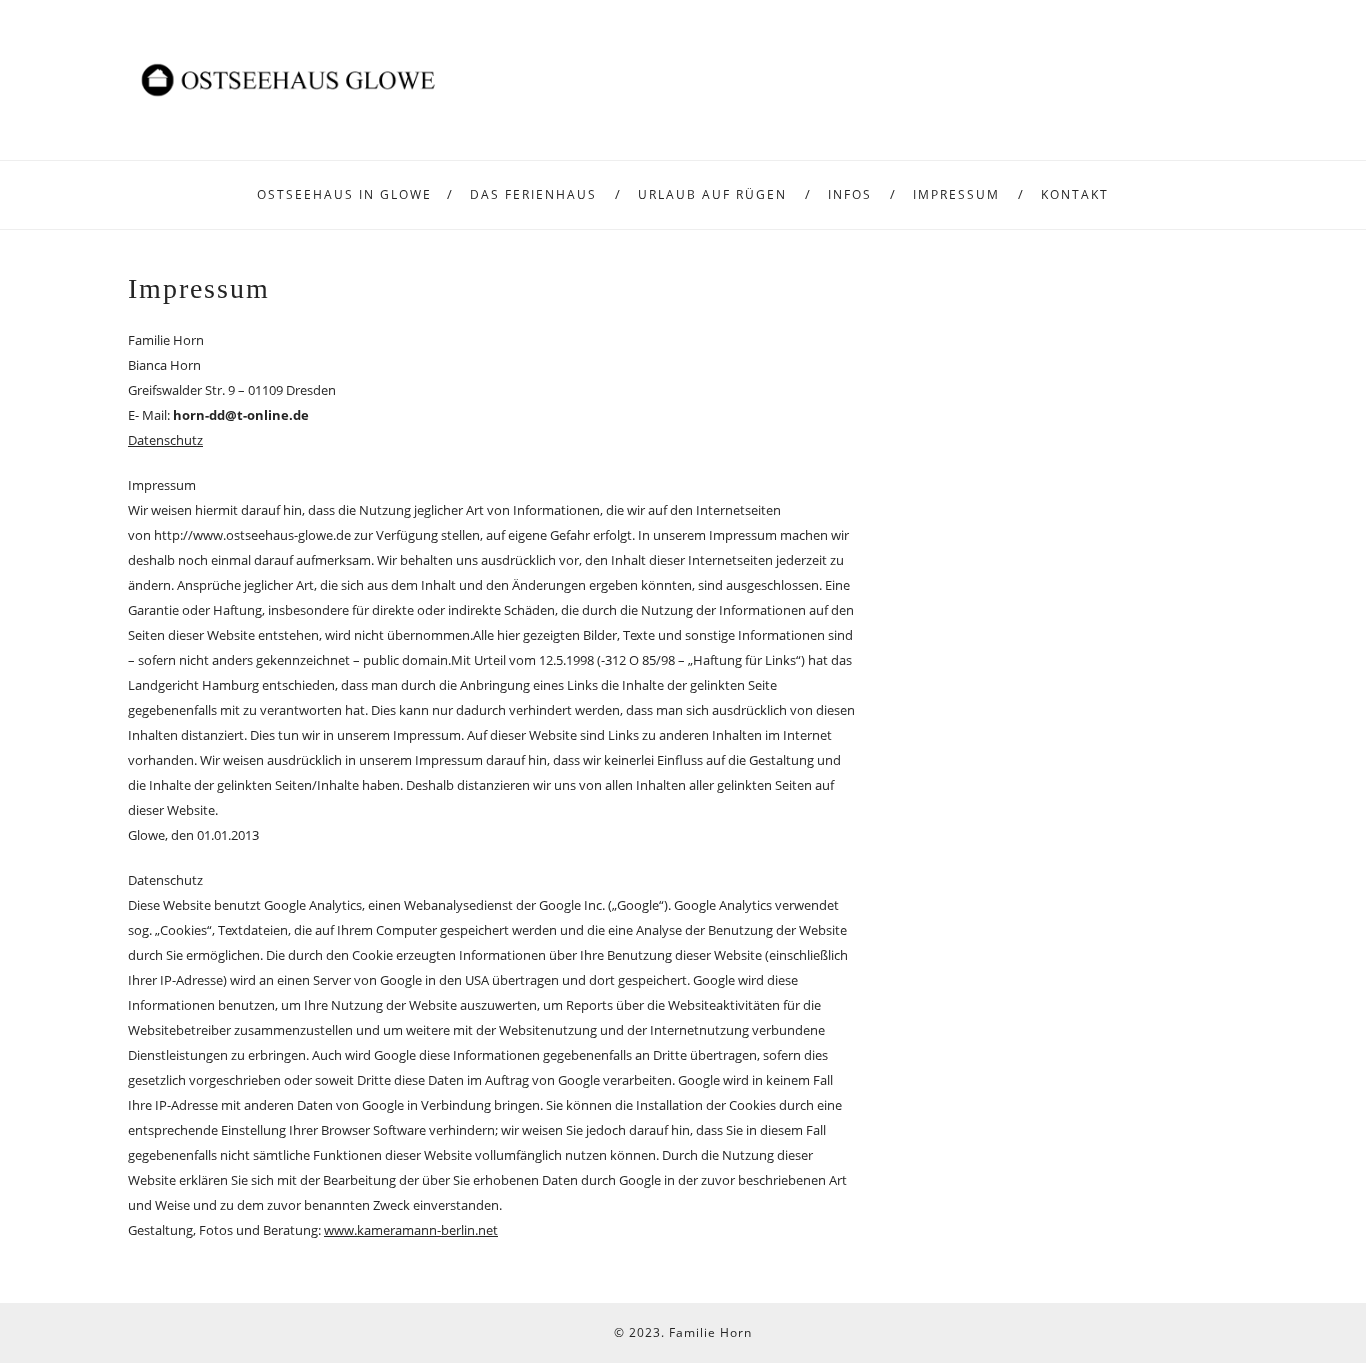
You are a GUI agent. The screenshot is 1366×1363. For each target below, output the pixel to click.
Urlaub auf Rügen (712, 194)
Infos (850, 194)
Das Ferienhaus (533, 194)
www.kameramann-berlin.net (411, 1230)
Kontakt (1075, 194)
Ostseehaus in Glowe (344, 194)
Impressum (956, 194)
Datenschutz (165, 440)
